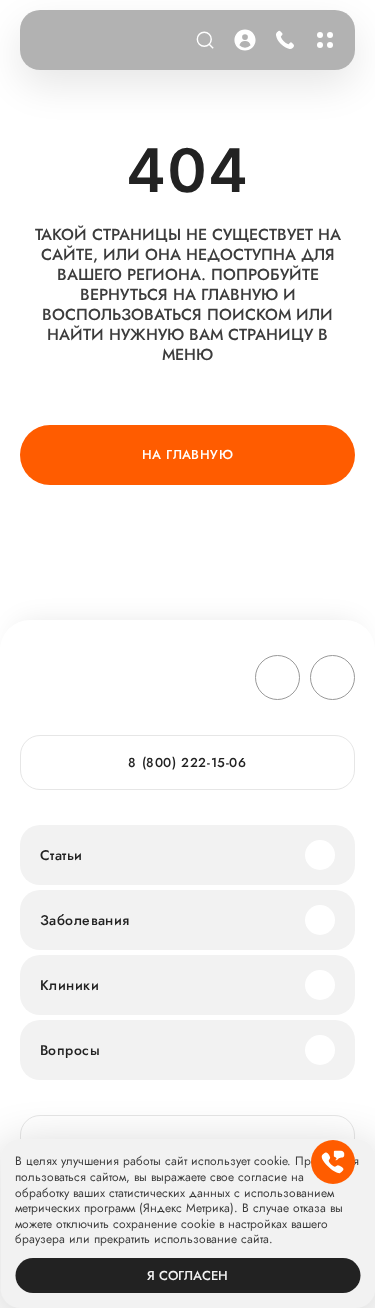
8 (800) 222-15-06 (281, 40)
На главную (187, 454)
